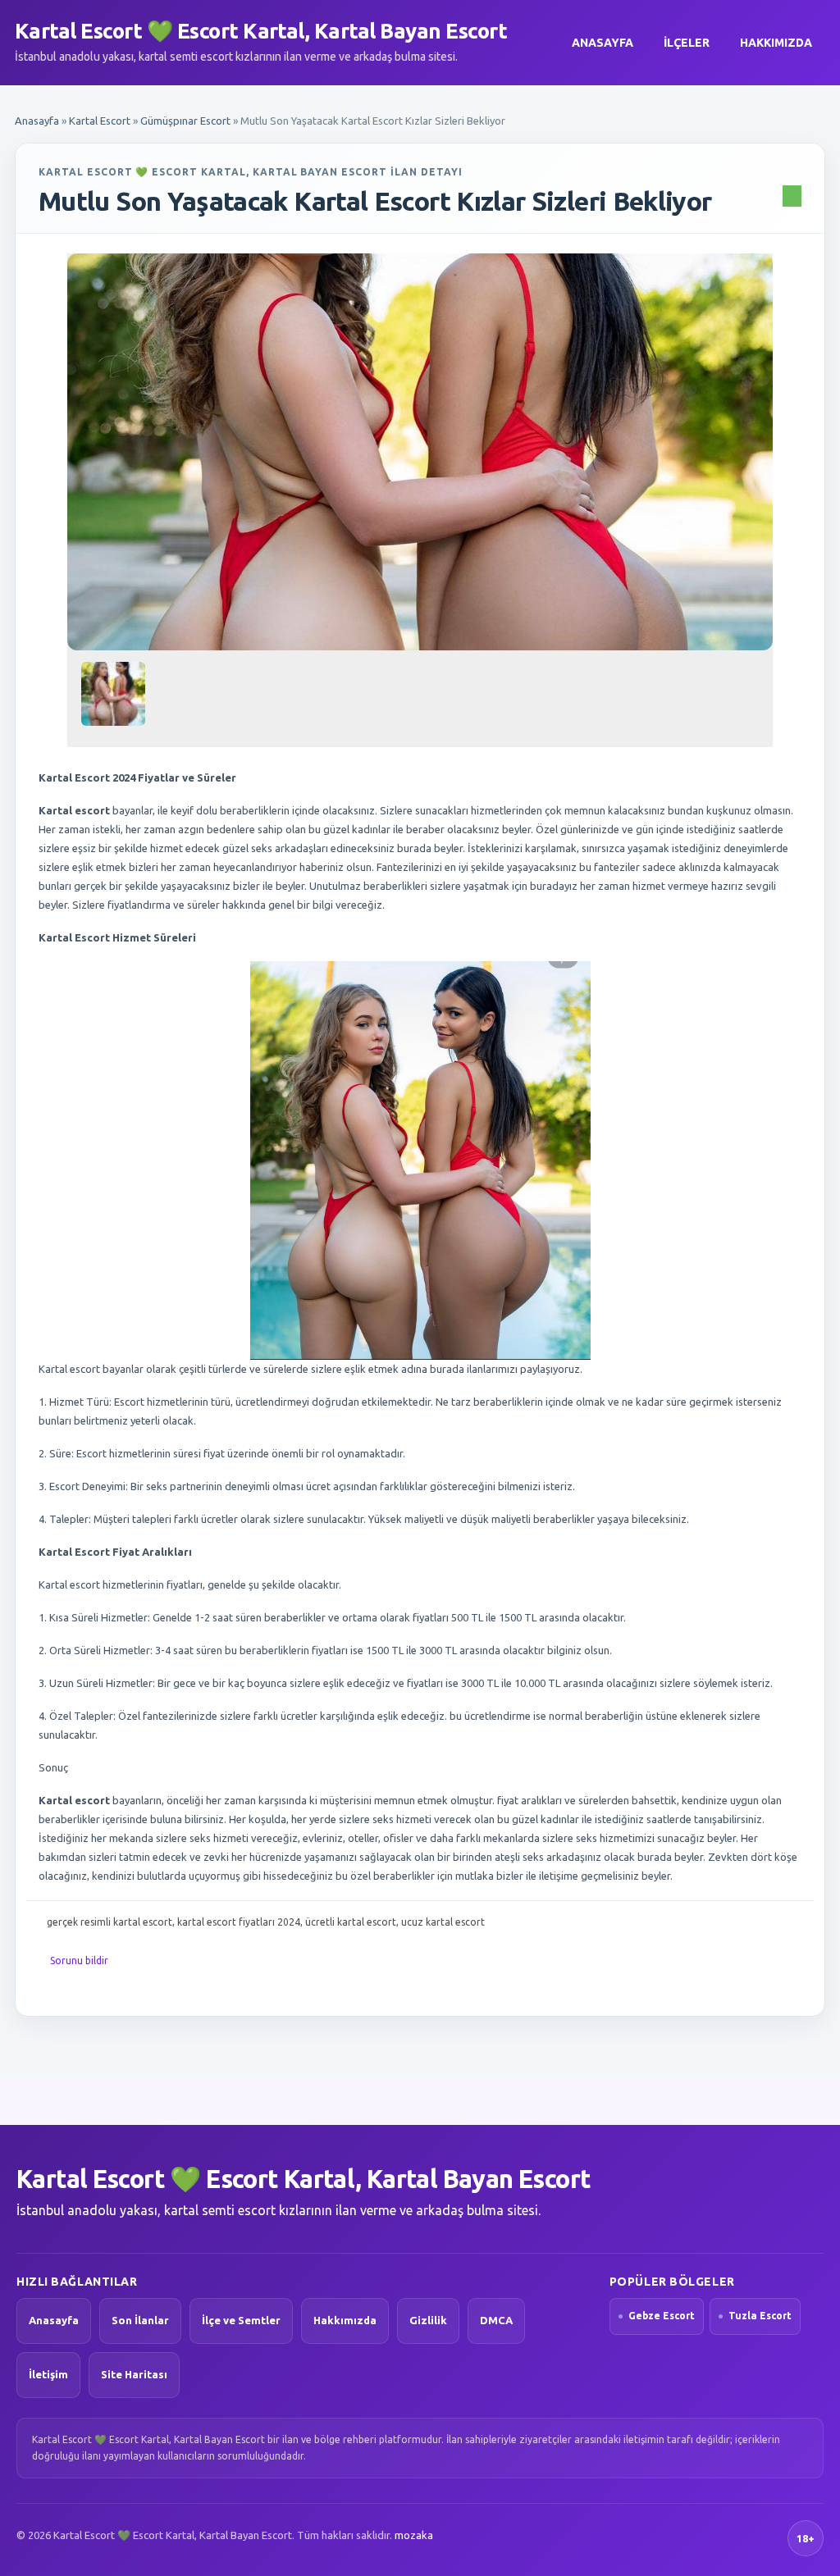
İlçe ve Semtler (241, 2320)
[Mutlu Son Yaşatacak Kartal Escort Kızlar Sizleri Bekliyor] (420, 452)
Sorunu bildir (79, 1960)
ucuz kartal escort (443, 1922)
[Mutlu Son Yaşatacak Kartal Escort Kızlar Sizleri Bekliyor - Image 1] (115, 700)
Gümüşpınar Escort (185, 121)
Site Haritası (134, 2374)
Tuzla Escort (760, 2316)
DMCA (496, 2320)
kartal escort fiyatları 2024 (239, 1922)
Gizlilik (428, 2320)
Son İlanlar (140, 2320)
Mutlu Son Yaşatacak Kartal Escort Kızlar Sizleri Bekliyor (375, 201)
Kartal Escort (100, 121)
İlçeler (687, 43)
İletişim (48, 2374)
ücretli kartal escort (351, 1922)
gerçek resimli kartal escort (110, 1922)
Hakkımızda (776, 43)
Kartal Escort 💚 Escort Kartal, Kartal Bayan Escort (261, 31)
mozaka (414, 2535)
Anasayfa (603, 43)
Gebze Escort (662, 2316)
